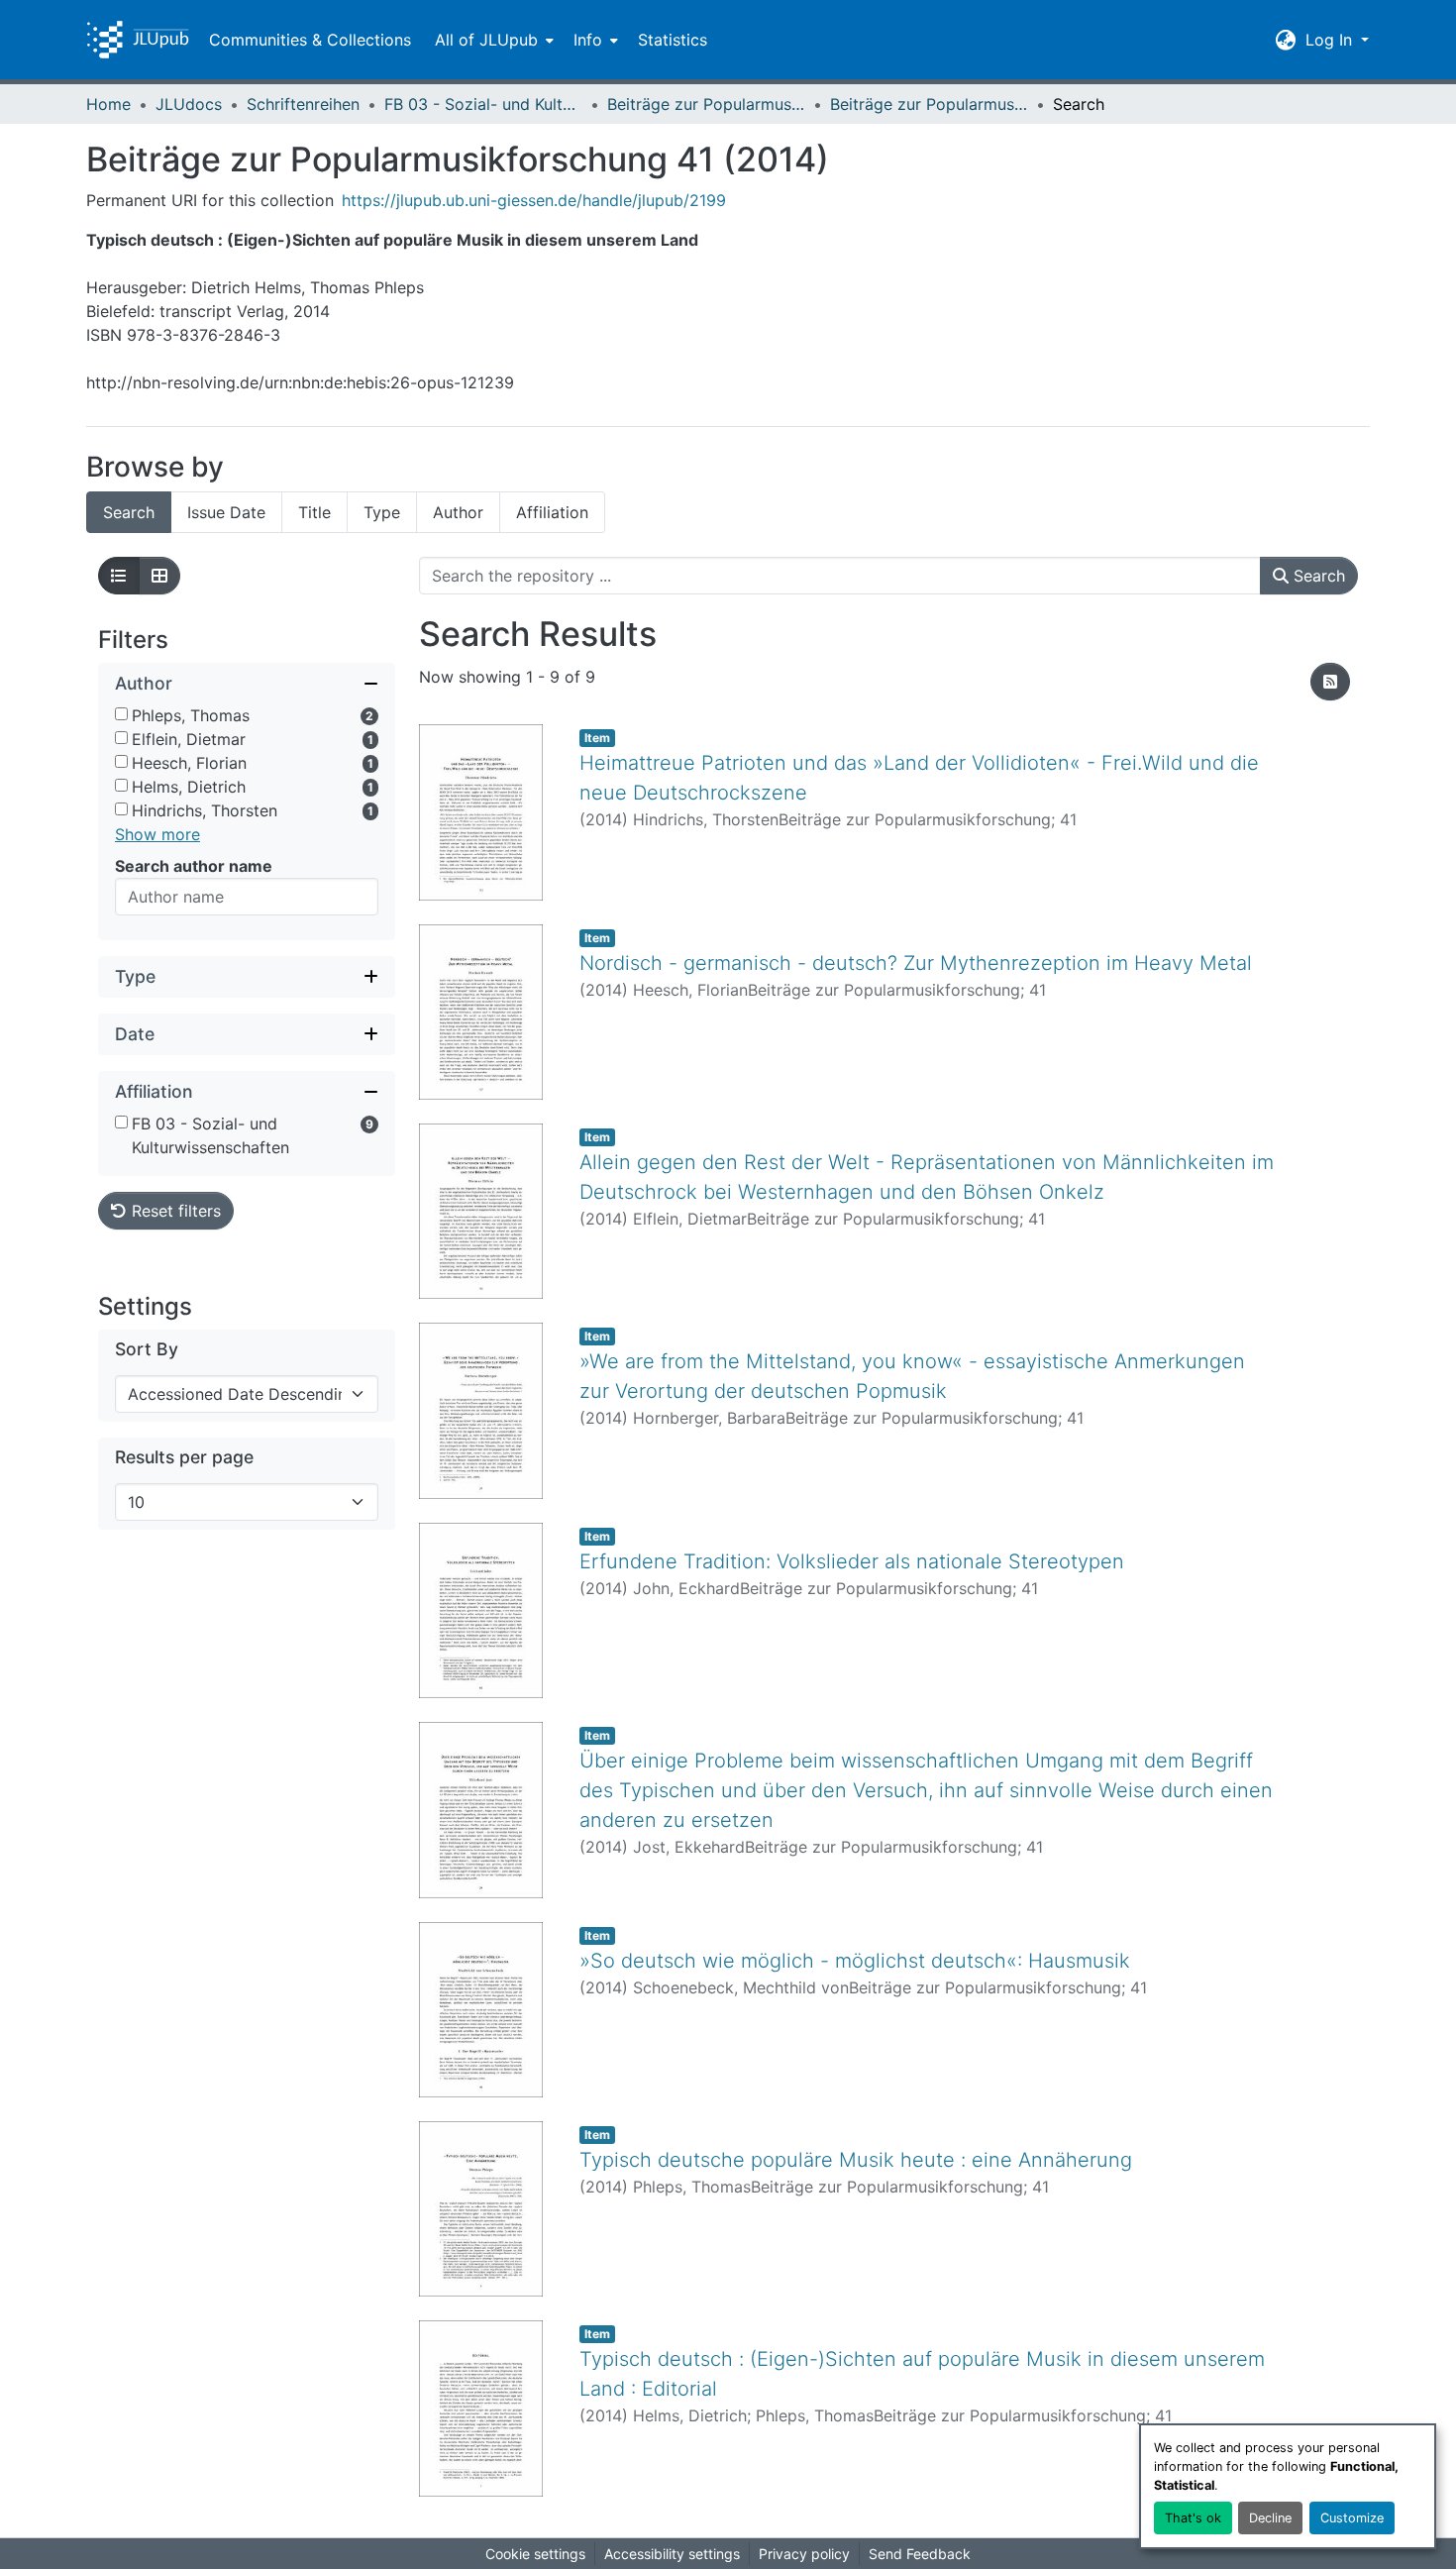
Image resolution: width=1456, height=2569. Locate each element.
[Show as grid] (159, 576)
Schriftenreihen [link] (303, 104)
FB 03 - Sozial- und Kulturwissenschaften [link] (483, 104)
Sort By (147, 1349)
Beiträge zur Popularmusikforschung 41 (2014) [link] (929, 104)
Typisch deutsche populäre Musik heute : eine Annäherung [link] (856, 2160)
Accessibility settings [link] (672, 2554)
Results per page (184, 1457)
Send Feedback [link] (920, 2554)
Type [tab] (382, 512)
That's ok (1193, 2518)
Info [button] (588, 40)
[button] (138, 40)
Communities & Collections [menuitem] (310, 40)
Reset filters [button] (174, 1211)
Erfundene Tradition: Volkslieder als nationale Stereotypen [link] (852, 1561)
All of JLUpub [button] (486, 40)
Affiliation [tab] (552, 512)
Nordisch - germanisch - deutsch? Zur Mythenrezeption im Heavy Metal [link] (916, 963)
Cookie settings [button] (535, 2554)
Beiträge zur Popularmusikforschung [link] (706, 104)
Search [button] (1317, 576)
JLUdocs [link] (189, 104)
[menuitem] (492, 40)
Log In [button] (1331, 40)
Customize (1352, 2518)
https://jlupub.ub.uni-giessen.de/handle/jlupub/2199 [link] (534, 200)
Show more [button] (157, 834)
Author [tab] (458, 512)
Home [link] (108, 104)
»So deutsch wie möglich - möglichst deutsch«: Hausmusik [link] (855, 1961)
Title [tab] (314, 512)
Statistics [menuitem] (673, 40)
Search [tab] (129, 512)
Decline (1270, 2518)
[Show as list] (119, 576)
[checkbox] (121, 714)
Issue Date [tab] (226, 512)
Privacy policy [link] (804, 2554)
